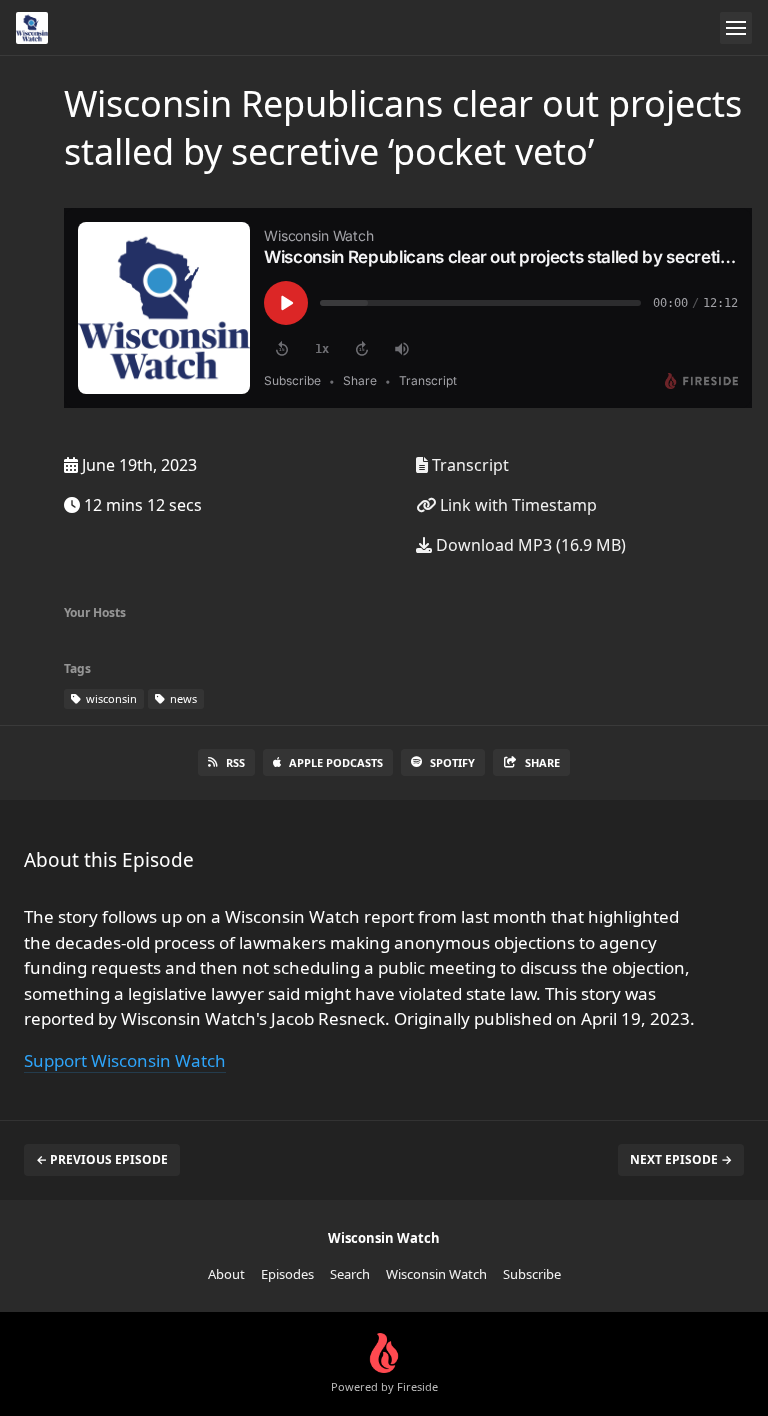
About (226, 1274)
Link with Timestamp (516, 505)
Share (542, 762)
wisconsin (110, 698)
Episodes (287, 1274)
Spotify (452, 762)
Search (350, 1274)
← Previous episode (102, 1159)
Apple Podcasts (336, 762)
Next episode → (681, 1159)
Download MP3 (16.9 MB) (529, 545)
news (182, 698)
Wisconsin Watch (436, 1274)
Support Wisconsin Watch (125, 1060)
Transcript (468, 465)
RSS (235, 762)
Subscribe (532, 1274)
